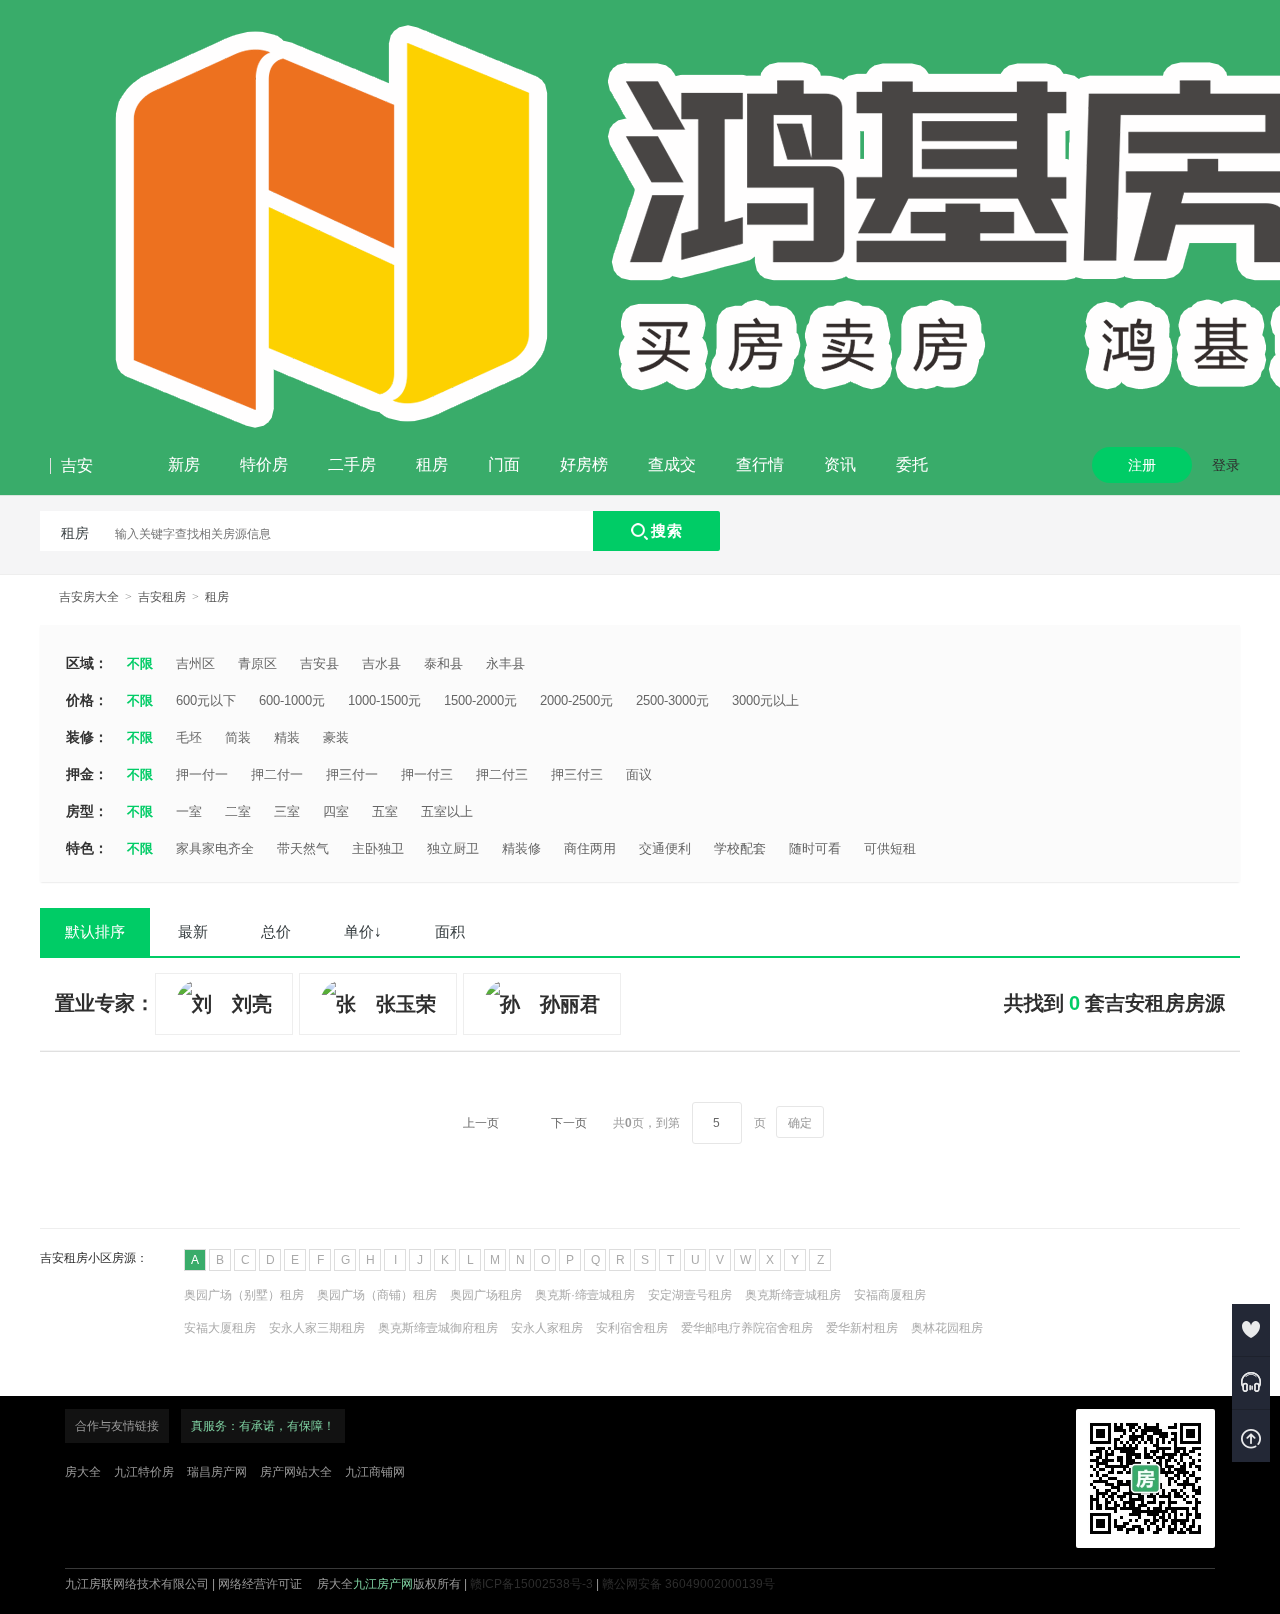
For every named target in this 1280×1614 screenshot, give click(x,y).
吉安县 (319, 663)
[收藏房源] (1251, 1330)
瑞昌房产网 (217, 1472)
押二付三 (502, 774)
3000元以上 (765, 700)
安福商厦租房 (890, 1295)
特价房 (264, 464)
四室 (336, 811)
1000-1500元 (384, 700)
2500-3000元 (672, 700)
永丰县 (505, 663)
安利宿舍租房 (632, 1328)
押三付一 (352, 774)
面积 (450, 931)
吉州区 (195, 663)
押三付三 (577, 774)
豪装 (336, 737)
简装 (238, 737)
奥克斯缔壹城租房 (793, 1295)
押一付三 (427, 774)
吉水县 (381, 663)
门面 (504, 464)
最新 (193, 931)
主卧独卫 (378, 848)
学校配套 (740, 848)
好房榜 (584, 464)
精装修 (521, 848)
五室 (385, 811)
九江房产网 (383, 1584)
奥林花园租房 (947, 1328)
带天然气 (303, 848)
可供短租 (890, 848)
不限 (140, 663)
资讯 (840, 464)
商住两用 (590, 848)
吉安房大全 (89, 597)
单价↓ (363, 931)
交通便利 (665, 848)
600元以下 (206, 700)
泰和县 (443, 663)
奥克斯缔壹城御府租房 (438, 1328)
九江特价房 (144, 1472)
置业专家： (105, 1003)
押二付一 (277, 774)
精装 (287, 737)
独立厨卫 (453, 848)
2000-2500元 (576, 700)
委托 (912, 464)
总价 (276, 931)
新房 (184, 464)
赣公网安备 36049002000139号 (688, 1584)
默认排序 (95, 931)
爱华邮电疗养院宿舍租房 (747, 1328)
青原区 (257, 663)
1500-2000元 (480, 700)
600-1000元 (292, 700)
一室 (189, 811)
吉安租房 (162, 597)
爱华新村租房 (862, 1328)
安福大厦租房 (220, 1328)
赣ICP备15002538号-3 (531, 1584)
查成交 (672, 464)
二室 (238, 811)
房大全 (83, 1472)
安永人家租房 (547, 1328)
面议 (639, 774)
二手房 (352, 464)
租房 (432, 464)
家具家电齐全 (215, 848)
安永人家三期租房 (317, 1328)
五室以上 (447, 811)
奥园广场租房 (486, 1295)
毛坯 (189, 737)
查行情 (760, 464)
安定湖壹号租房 (690, 1295)
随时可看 (815, 848)
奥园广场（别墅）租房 (244, 1295)
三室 (287, 811)
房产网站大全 (296, 1472)
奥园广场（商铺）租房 (377, 1295)
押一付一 (202, 774)
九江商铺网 (375, 1472)
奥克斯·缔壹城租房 (585, 1295)
